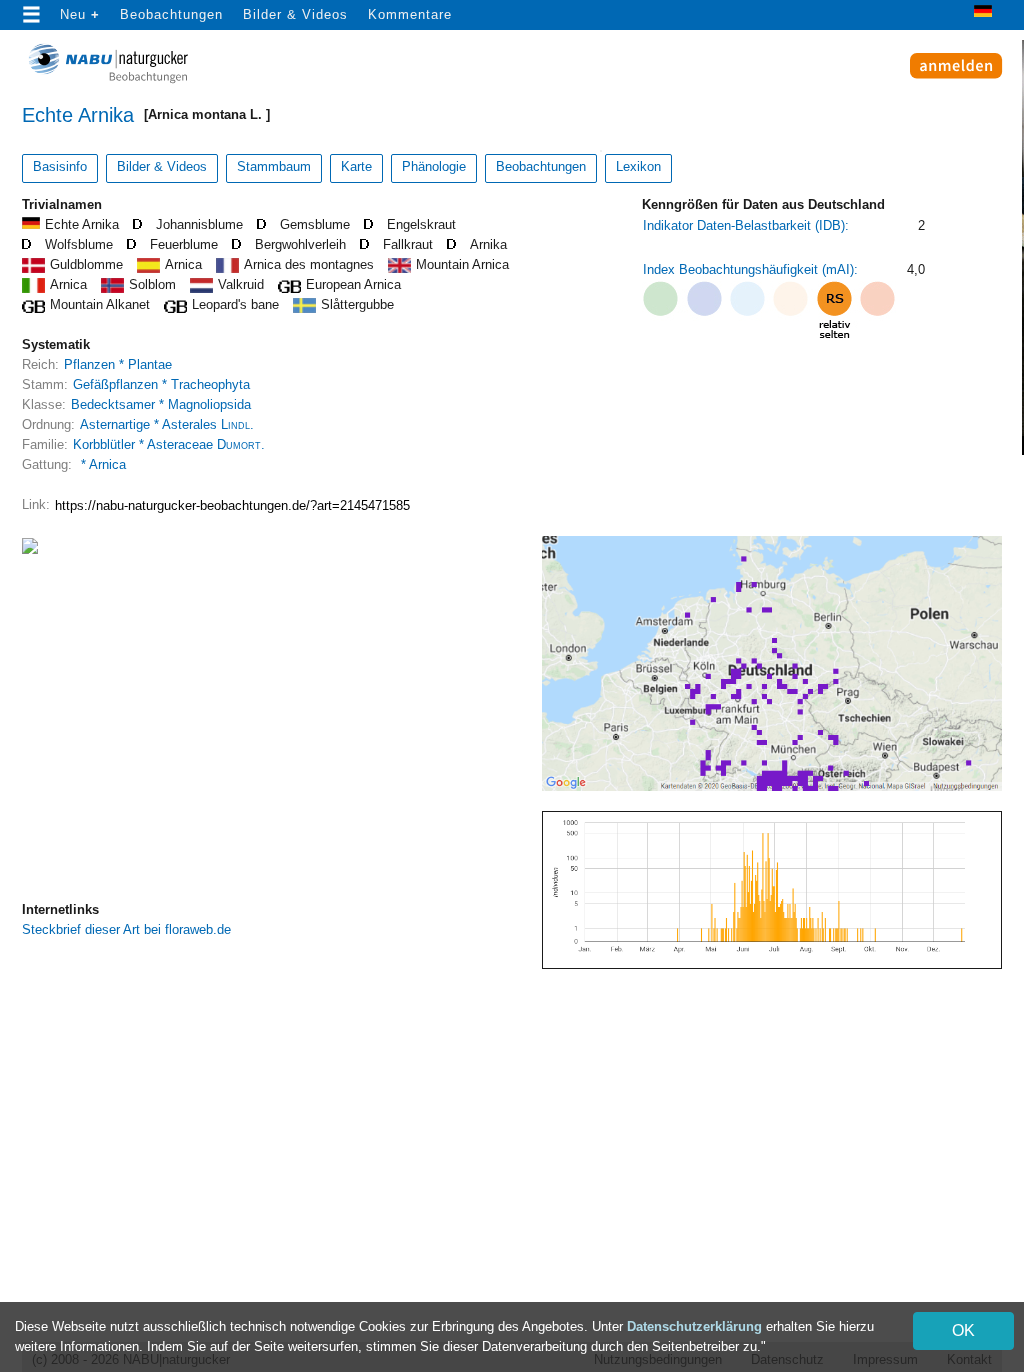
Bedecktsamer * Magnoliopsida (161, 404)
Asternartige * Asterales (167, 424)
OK (963, 1330)
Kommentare (410, 14)
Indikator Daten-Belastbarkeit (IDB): (746, 225)
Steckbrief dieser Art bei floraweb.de (126, 929)
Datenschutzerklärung (694, 1326)
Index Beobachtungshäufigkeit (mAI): (750, 269)
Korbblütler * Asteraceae (169, 444)
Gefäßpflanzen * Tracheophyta (161, 384)
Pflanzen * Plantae (118, 364)
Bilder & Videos (295, 14)
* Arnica (101, 464)
